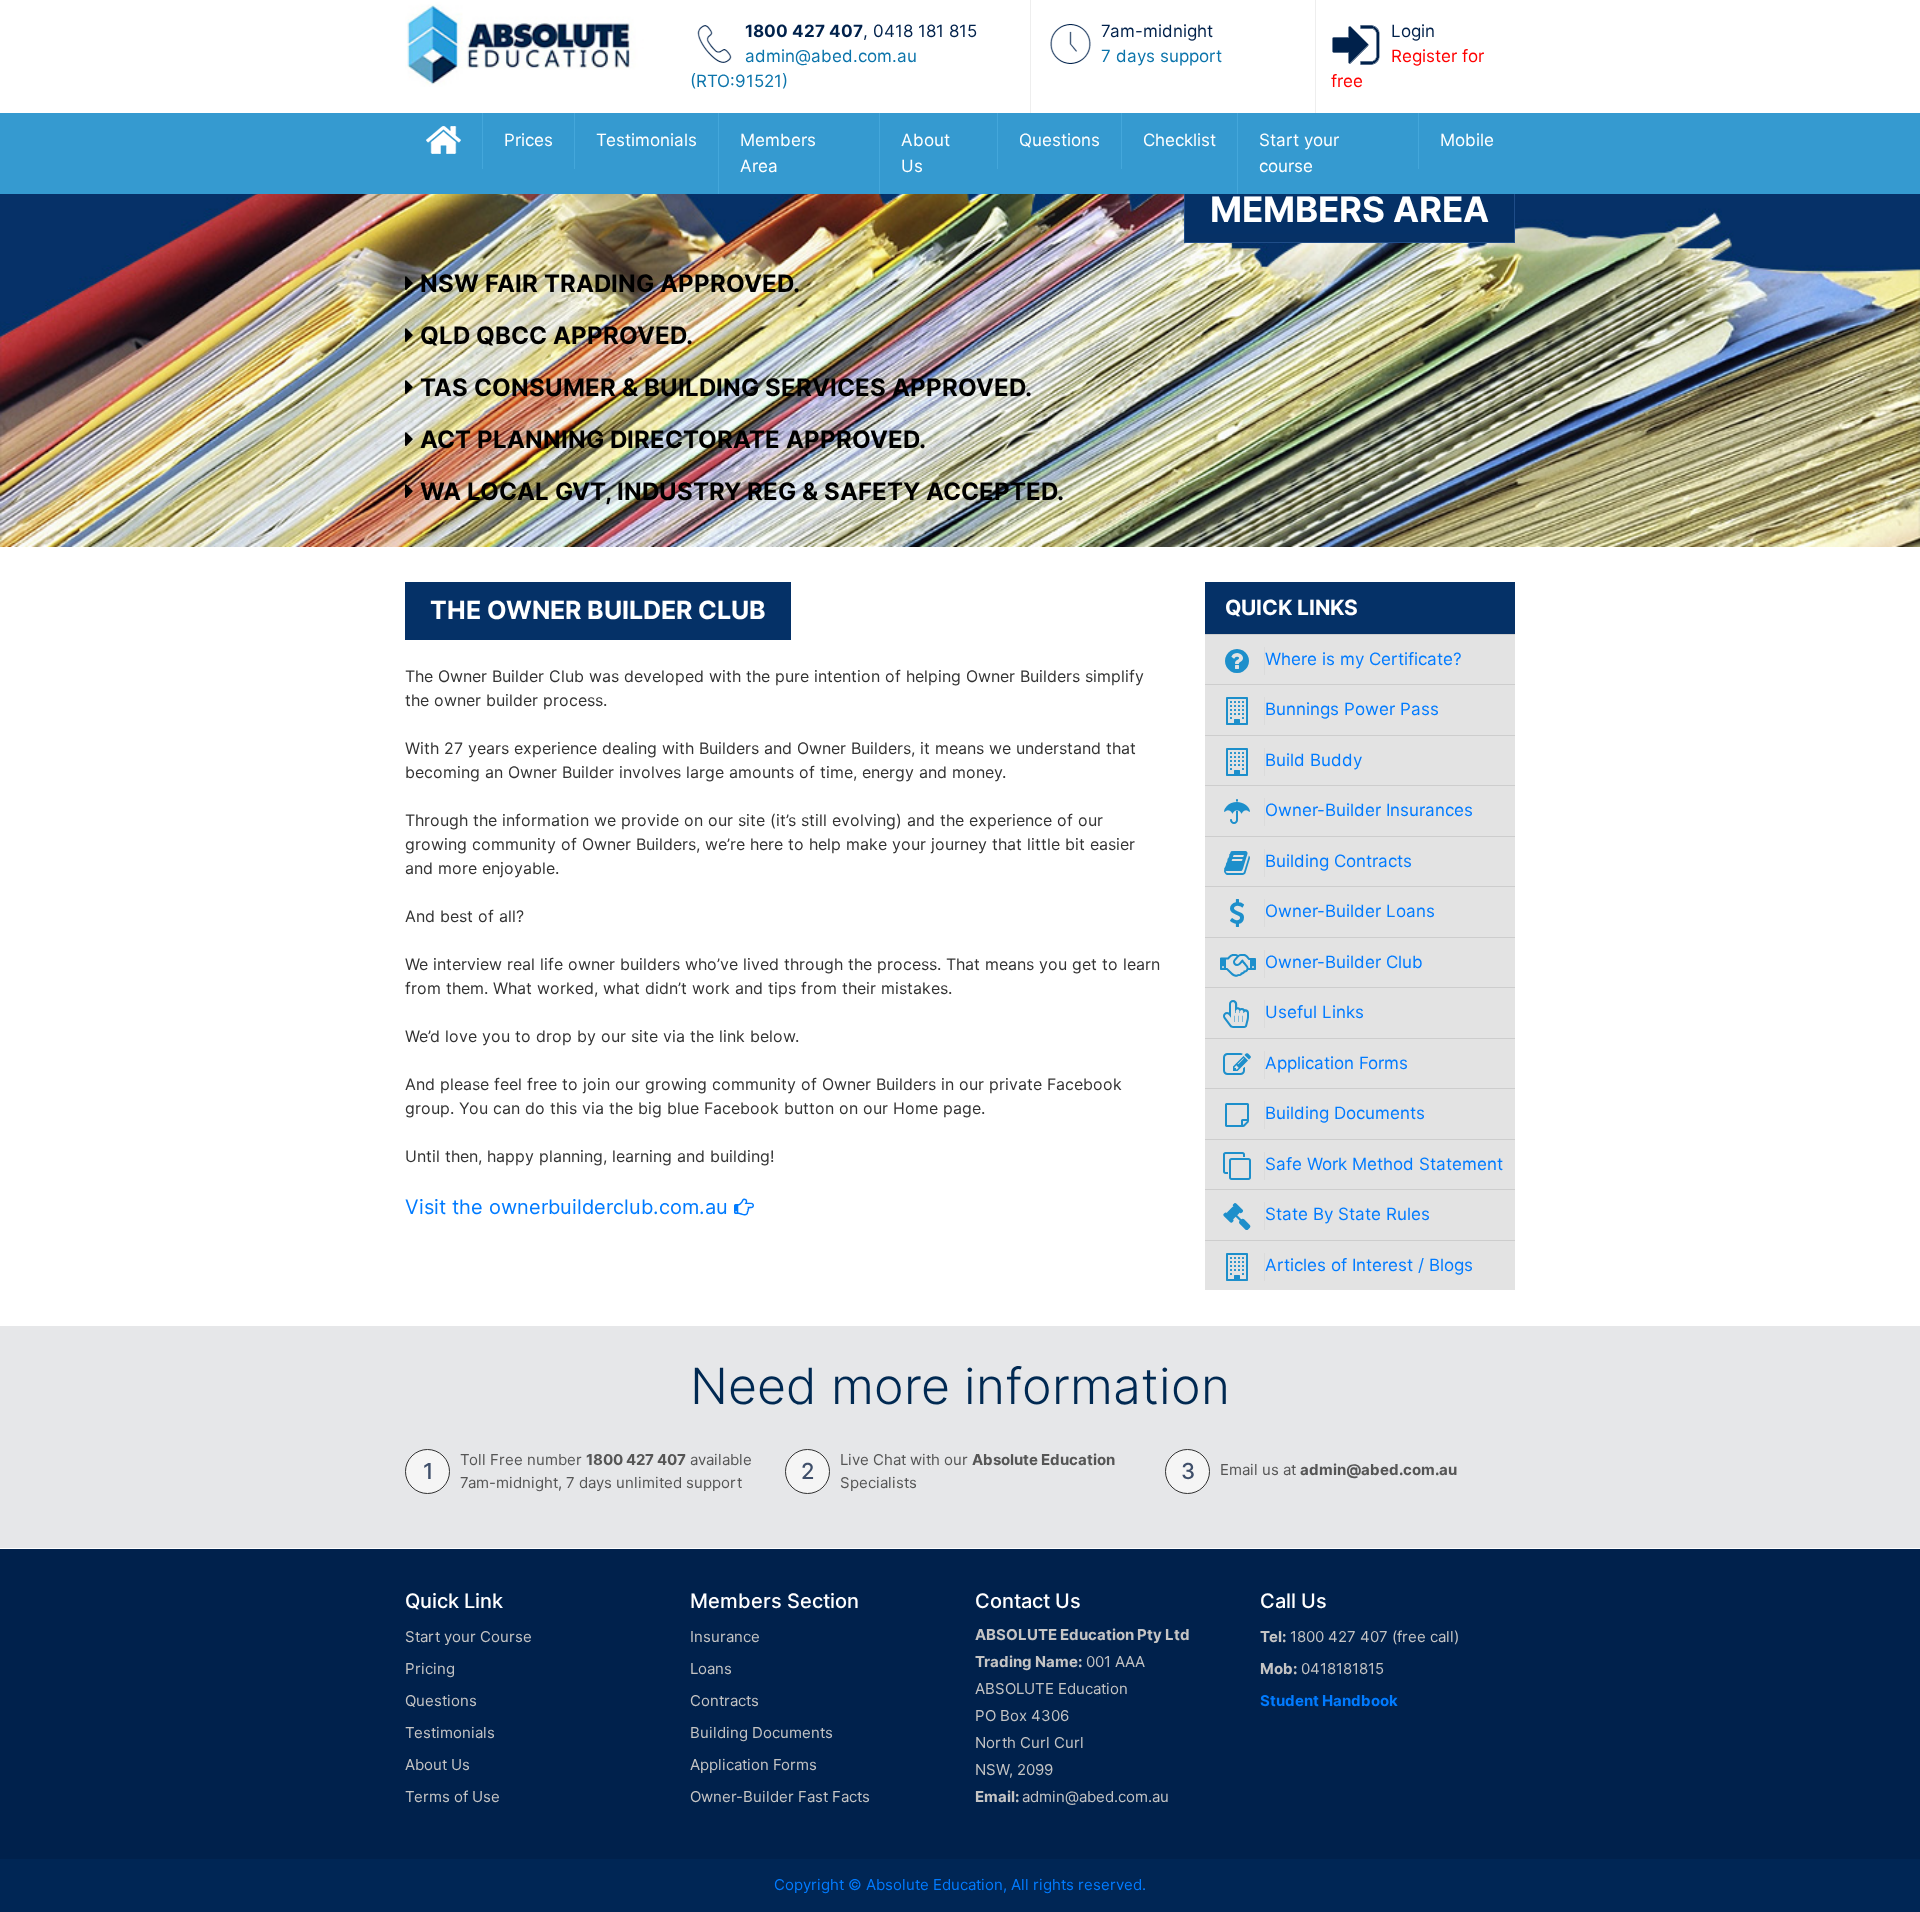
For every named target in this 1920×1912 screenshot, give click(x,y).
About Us (925, 153)
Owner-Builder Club (1344, 962)
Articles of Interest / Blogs (1369, 1265)
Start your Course (468, 1636)
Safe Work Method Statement (1384, 1164)
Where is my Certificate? (1363, 659)
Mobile (1467, 140)
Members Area (778, 153)
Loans (711, 1668)
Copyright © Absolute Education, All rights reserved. (960, 1884)
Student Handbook (1329, 1700)
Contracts (724, 1700)
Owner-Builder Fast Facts (780, 1796)
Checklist (1179, 140)
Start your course (1299, 153)
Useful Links (1314, 1012)
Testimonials (646, 140)
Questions (1059, 140)
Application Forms (1336, 1063)
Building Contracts (1338, 861)
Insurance (725, 1636)
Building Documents (1345, 1113)
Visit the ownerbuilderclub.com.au (569, 1207)
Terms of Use (452, 1796)
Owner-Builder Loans (1350, 911)
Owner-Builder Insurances (1369, 810)
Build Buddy (1313, 760)
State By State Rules (1347, 1214)
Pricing (430, 1668)
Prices (528, 140)
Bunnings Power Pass (1352, 709)
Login (1413, 31)
